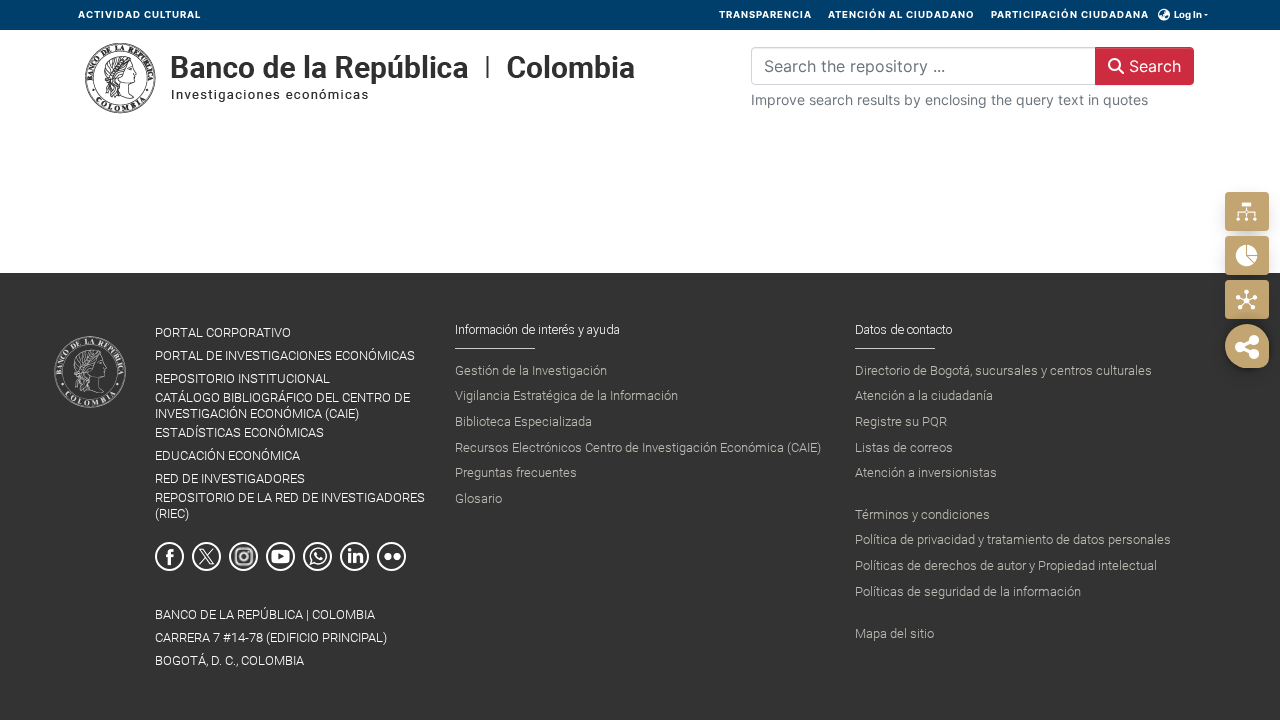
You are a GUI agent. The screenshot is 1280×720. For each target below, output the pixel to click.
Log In (1188, 14)
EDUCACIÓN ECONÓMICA (227, 455)
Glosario (478, 498)
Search (1152, 66)
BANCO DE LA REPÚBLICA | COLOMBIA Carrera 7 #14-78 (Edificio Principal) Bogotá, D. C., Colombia (271, 637)
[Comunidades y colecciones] (1246, 211)
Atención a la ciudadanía (924, 395)
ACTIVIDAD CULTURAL (139, 14)
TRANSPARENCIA (765, 14)
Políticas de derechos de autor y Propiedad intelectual (1006, 565)
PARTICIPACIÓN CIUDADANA (1070, 14)
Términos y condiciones (922, 514)
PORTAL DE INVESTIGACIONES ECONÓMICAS (285, 355)
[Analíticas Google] (1246, 255)
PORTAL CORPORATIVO (223, 332)
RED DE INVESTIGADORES (230, 478)
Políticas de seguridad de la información (968, 591)
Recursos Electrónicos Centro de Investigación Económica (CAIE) (638, 447)
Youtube (280, 556)
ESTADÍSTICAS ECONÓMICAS (239, 432)
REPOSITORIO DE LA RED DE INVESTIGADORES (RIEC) (290, 505)
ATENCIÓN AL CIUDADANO (901, 14)
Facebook (169, 556)
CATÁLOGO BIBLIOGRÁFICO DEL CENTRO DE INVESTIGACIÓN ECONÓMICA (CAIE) (282, 405)
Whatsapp (317, 556)
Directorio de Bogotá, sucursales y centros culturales (1003, 370)
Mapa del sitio (894, 633)
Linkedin (354, 556)
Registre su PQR (901, 421)
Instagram (243, 556)
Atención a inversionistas (926, 472)
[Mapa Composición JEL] (1246, 299)
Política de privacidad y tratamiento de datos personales (1013, 539)
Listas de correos (904, 447)
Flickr (391, 556)
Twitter (206, 556)
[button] (1164, 15)
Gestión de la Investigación (531, 370)
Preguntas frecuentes (516, 472)
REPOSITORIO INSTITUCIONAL (242, 378)
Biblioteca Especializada (523, 421)
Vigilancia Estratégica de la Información (566, 395)
